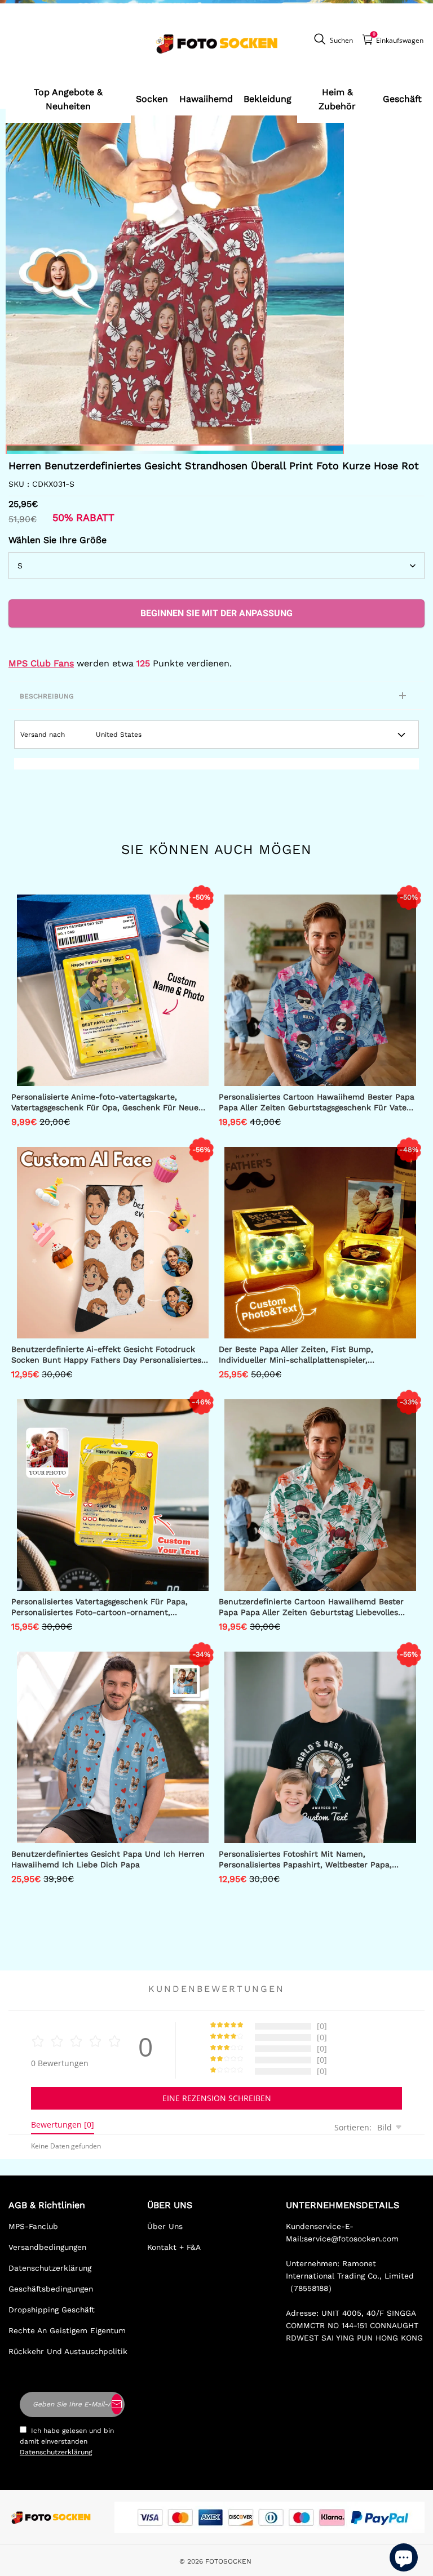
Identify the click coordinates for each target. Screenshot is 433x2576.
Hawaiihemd (206, 99)
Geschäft (402, 99)
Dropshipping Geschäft (52, 2310)
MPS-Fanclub (33, 2226)
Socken (152, 99)
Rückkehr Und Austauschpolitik (68, 2351)
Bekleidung (268, 99)
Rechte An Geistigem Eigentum (67, 2330)
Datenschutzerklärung (50, 2268)
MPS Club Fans (41, 663)
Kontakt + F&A (174, 2247)
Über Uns (165, 2226)
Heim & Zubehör (337, 99)
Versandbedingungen (47, 2247)
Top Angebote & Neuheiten (68, 99)
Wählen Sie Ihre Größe (58, 540)
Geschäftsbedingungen (51, 2289)
